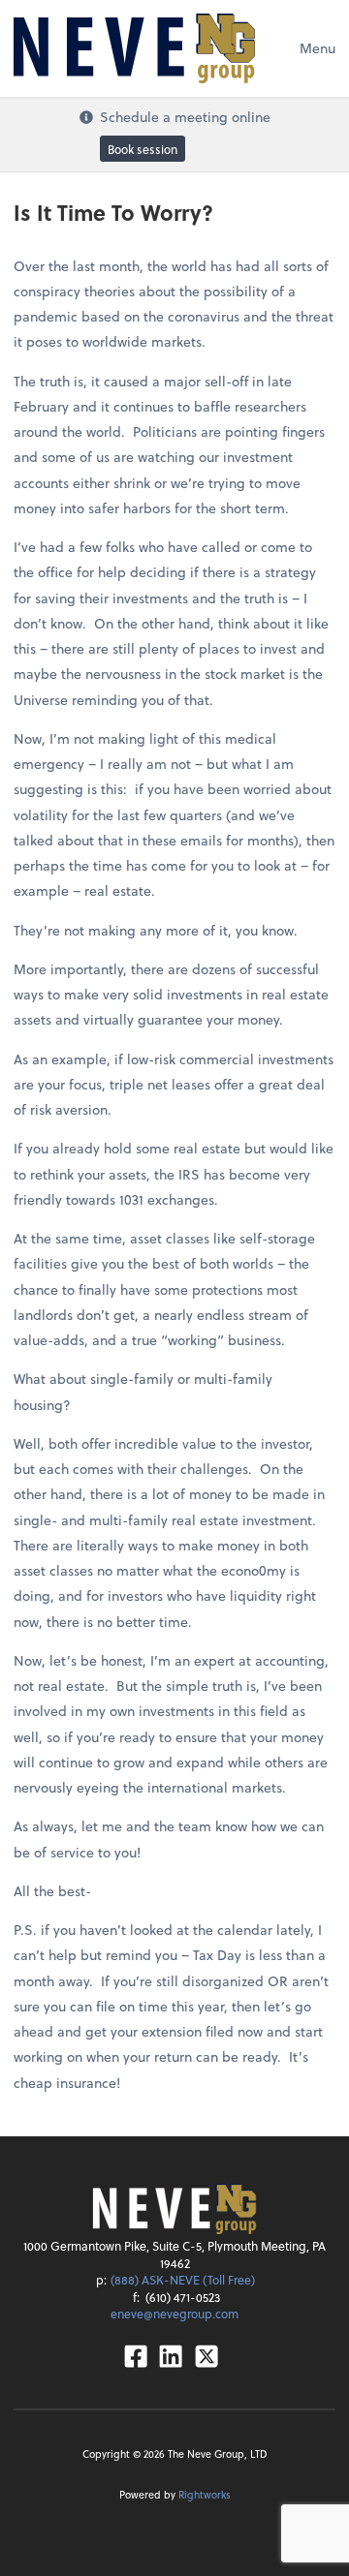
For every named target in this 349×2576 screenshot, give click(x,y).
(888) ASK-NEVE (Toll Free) (183, 2280)
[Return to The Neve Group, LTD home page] (134, 48)
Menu (317, 48)
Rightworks (205, 2494)
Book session (143, 148)
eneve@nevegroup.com (174, 2314)
